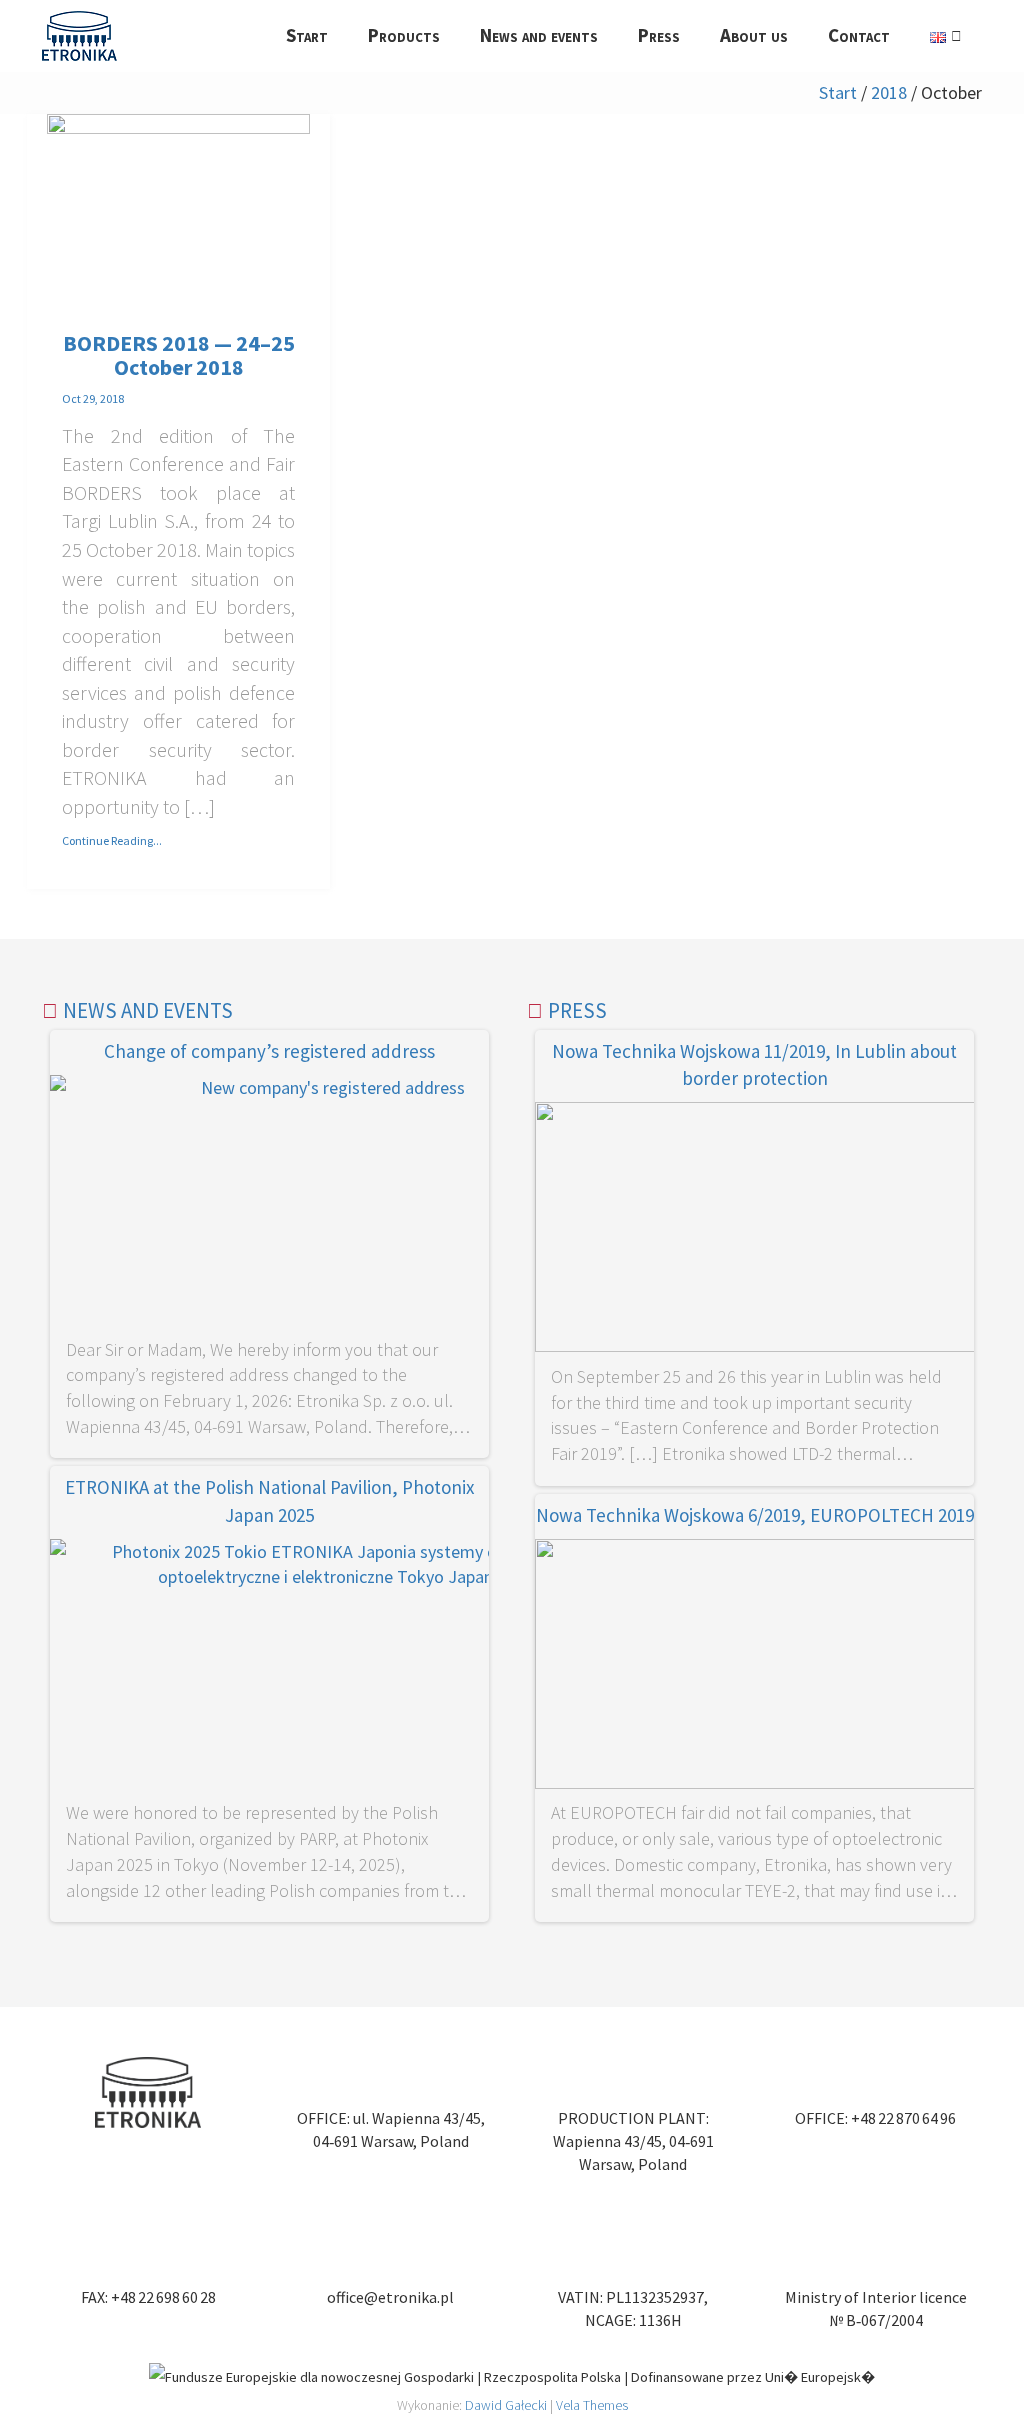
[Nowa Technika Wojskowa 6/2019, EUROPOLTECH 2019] (754, 1667)
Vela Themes (592, 2405)
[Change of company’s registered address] (269, 1203)
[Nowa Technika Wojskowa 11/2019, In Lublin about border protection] (754, 1230)
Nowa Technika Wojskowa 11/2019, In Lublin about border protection (754, 1064)
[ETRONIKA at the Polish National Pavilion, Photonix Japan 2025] (269, 1667)
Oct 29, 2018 (93, 398)
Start (838, 92)
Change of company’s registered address (269, 1051)
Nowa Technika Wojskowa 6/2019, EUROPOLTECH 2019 (755, 1515)
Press (577, 1010)
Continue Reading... (112, 840)
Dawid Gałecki (506, 2405)
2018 (889, 92)
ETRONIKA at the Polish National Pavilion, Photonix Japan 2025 (269, 1500)
